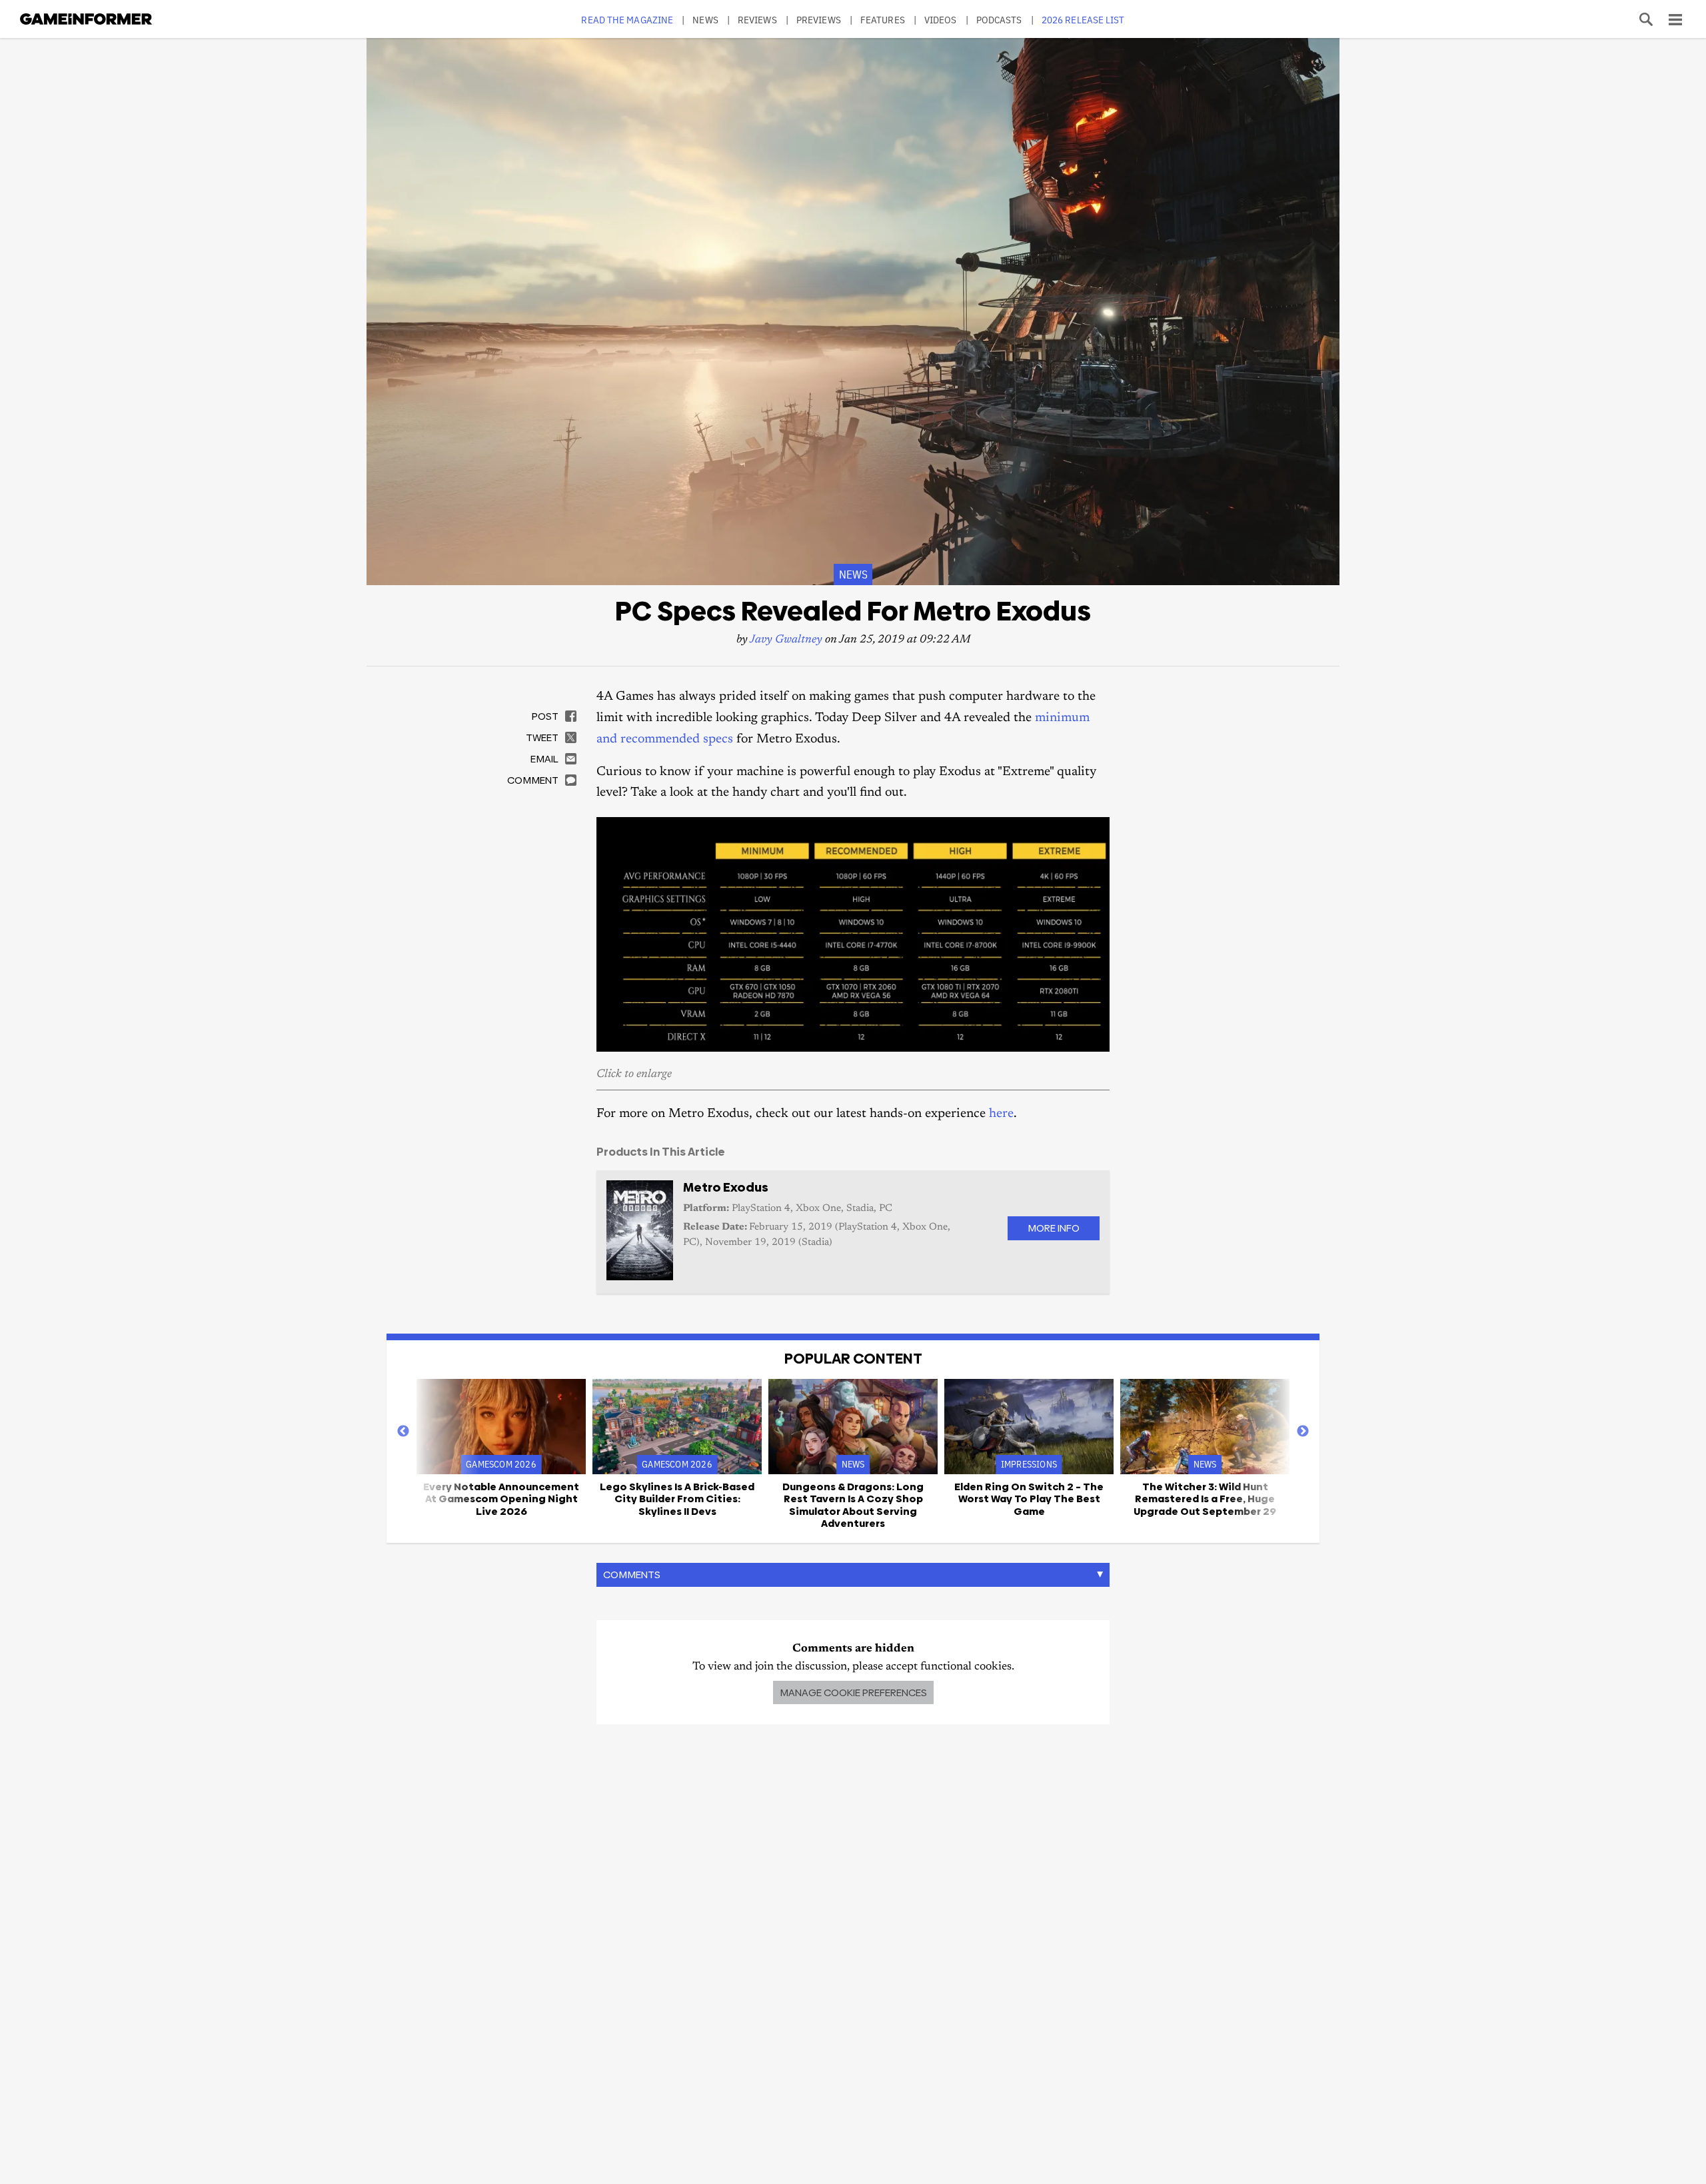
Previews (819, 20)
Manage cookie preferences (853, 1692)
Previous (403, 1432)
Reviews (757, 20)
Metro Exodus (726, 1187)
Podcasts (999, 20)
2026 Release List (1083, 20)
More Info (1054, 1228)
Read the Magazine (627, 20)
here (1001, 1114)
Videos (941, 20)
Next (1303, 1432)
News (705, 20)
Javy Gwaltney (786, 640)
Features (883, 20)
